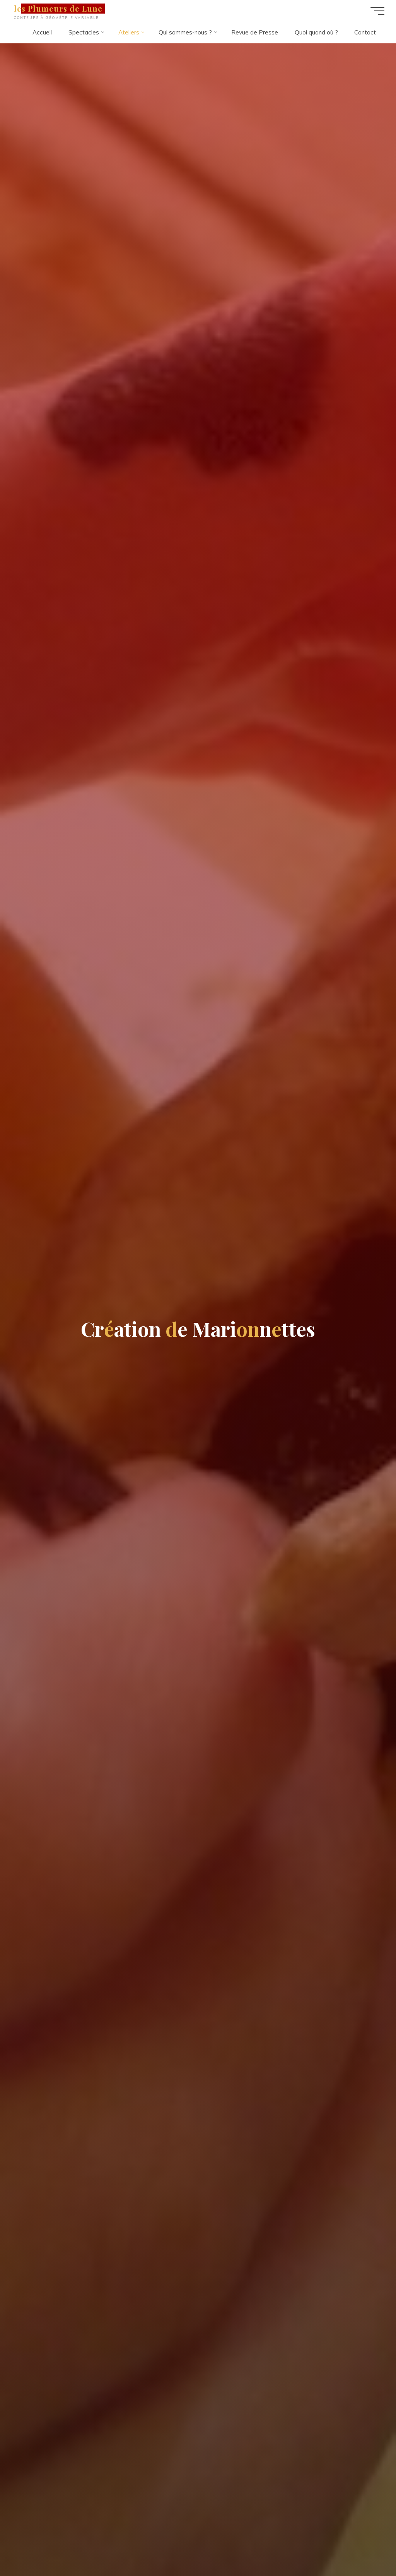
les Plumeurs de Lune (58, 9)
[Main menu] (377, 11)
